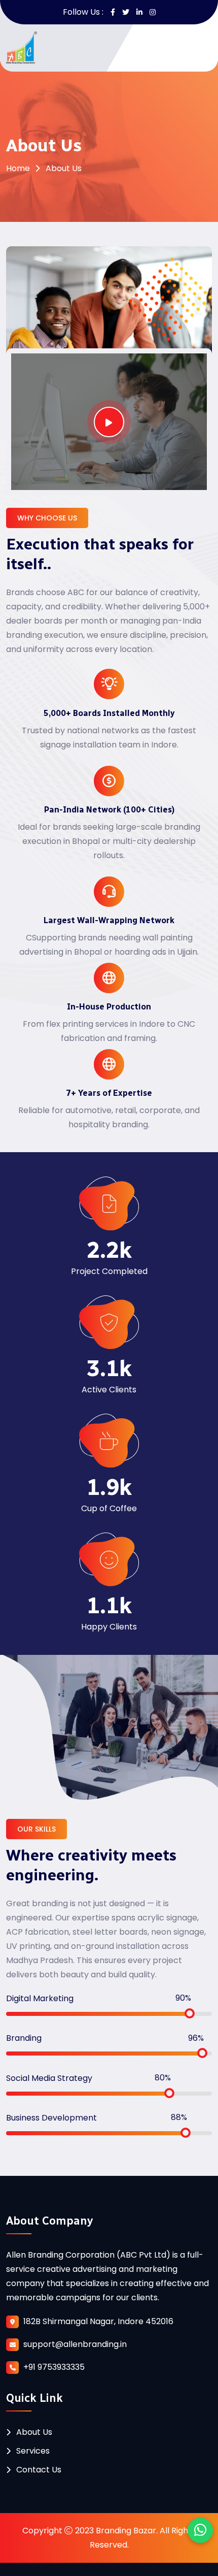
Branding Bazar (126, 2531)
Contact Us (39, 2470)
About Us (34, 2432)
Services (33, 2451)
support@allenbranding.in (75, 2344)
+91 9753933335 (54, 2367)
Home (18, 168)
